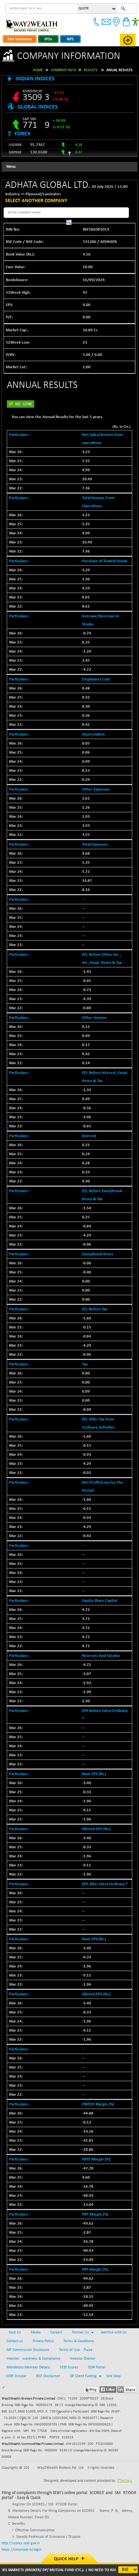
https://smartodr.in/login (21, 2550)
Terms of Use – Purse (76, 2350)
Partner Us (80, 2332)
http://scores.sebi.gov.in (21, 2543)
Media (36, 2332)
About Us (14, 2332)
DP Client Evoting (83, 2376)
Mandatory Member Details (28, 2367)
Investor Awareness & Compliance (33, 2359)
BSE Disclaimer (48, 2376)
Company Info (63, 70)
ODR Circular (16, 2376)
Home (38, 70)
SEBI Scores (69, 2367)
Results (91, 70)
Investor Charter (83, 2359)
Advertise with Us (113, 2332)
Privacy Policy (43, 2341)
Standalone (21, 404)
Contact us (15, 2341)
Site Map (113, 2376)
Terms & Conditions (79, 2341)
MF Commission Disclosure (28, 2350)
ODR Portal (97, 2367)
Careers (56, 2332)
